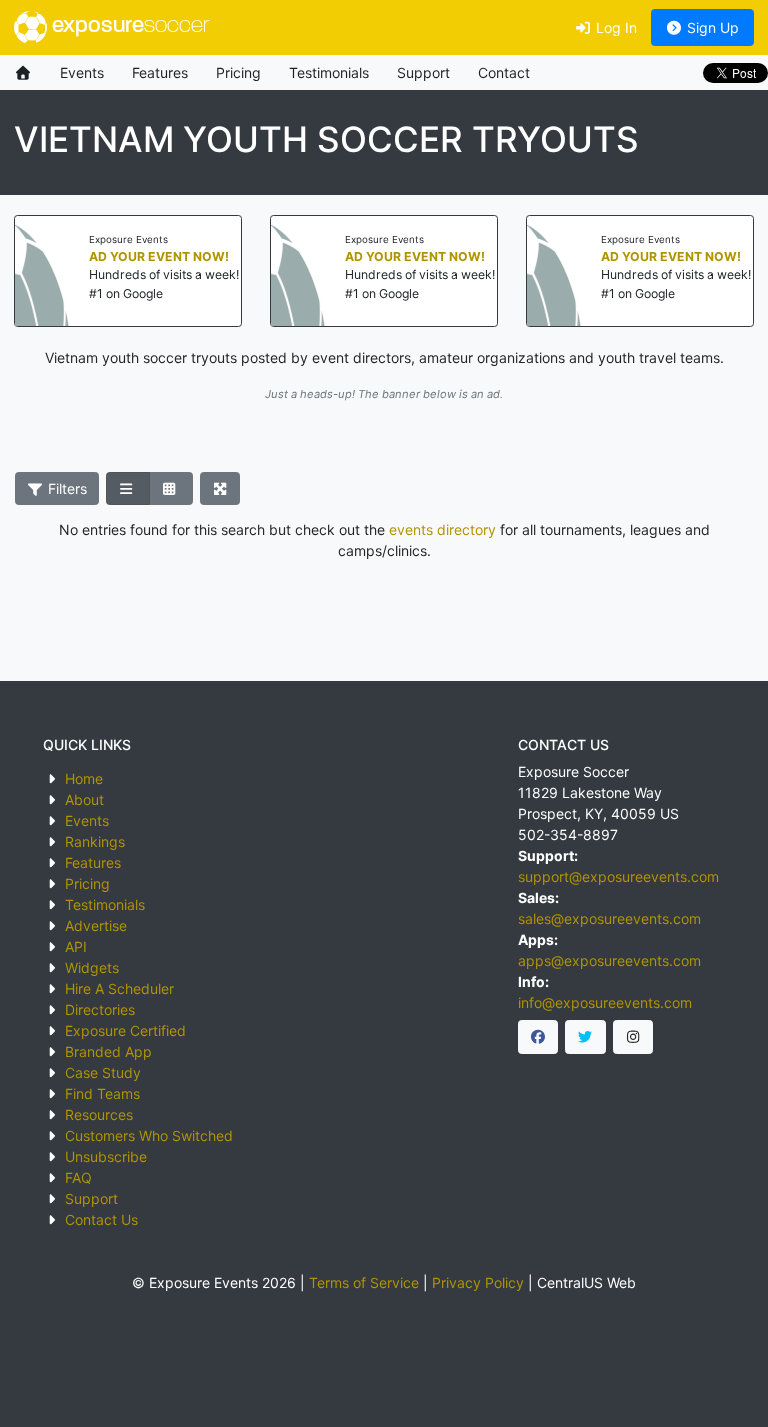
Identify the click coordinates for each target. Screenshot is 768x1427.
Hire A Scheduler (119, 988)
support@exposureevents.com (618, 876)
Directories (100, 1009)
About (84, 799)
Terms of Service (364, 1282)
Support (423, 72)
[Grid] (171, 489)
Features (160, 72)
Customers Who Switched (149, 1135)
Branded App (108, 1051)
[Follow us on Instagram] (633, 1037)
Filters (65, 488)
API (76, 946)
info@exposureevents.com (605, 1002)
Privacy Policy (478, 1282)
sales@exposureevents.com (609, 918)
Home (84, 778)
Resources (99, 1114)
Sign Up (711, 27)
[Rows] (128, 489)
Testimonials (329, 72)
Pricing (238, 72)
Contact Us (101, 1219)
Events (82, 72)
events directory (442, 529)
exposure (128, 26)
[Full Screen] (220, 489)
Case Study (103, 1072)
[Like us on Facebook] (538, 1037)
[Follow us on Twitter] (585, 1037)
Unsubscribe (106, 1156)
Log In (614, 27)
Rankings (95, 841)
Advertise (96, 925)
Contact (504, 72)
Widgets (92, 967)
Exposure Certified (125, 1030)
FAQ (78, 1177)
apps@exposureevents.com (609, 960)
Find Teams (102, 1093)
